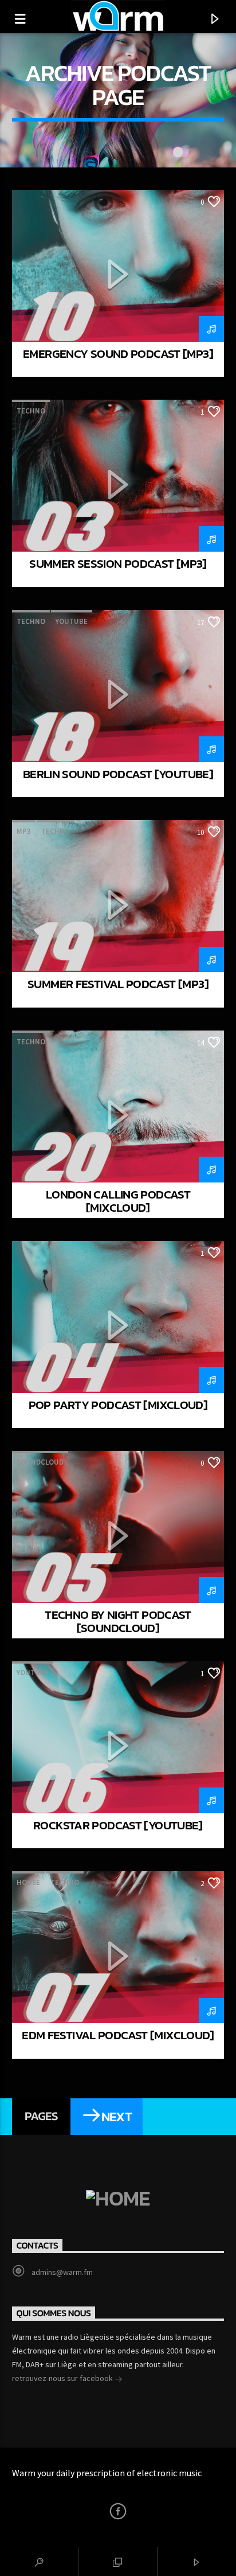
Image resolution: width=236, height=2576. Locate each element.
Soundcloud (40, 1462)
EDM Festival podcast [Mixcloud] (118, 2035)
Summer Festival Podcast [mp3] (118, 984)
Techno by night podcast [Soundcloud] (118, 1621)
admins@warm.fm (62, 2272)
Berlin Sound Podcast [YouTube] (118, 774)
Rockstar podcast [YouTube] (118, 1825)
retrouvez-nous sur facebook (63, 2378)
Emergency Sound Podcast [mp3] (118, 354)
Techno (31, 411)
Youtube (72, 621)
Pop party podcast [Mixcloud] (118, 1405)
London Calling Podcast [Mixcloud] (118, 1201)
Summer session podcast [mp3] (118, 563)
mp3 (24, 831)
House (28, 1882)
